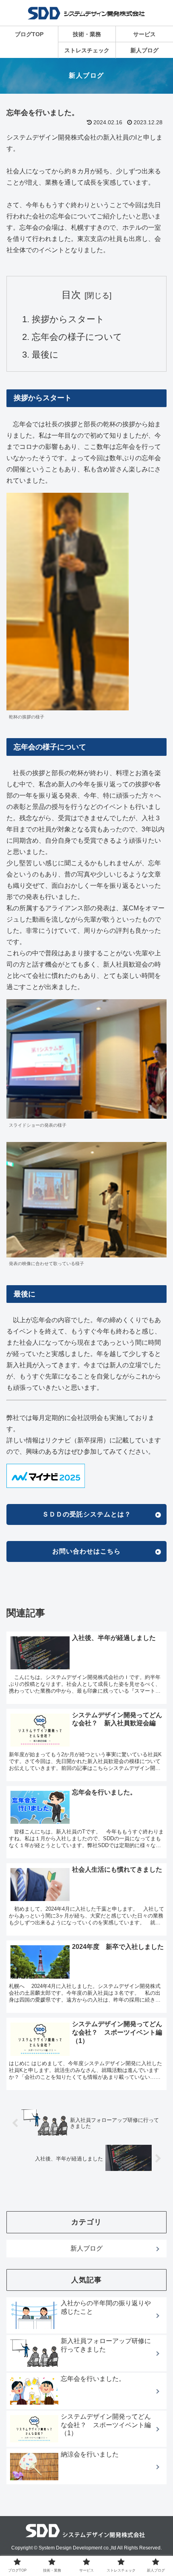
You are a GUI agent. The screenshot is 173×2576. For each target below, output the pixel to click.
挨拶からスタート (68, 319)
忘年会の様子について (77, 337)
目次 (71, 295)
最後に (45, 355)
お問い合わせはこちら (86, 1551)
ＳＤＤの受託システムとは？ (87, 1514)
